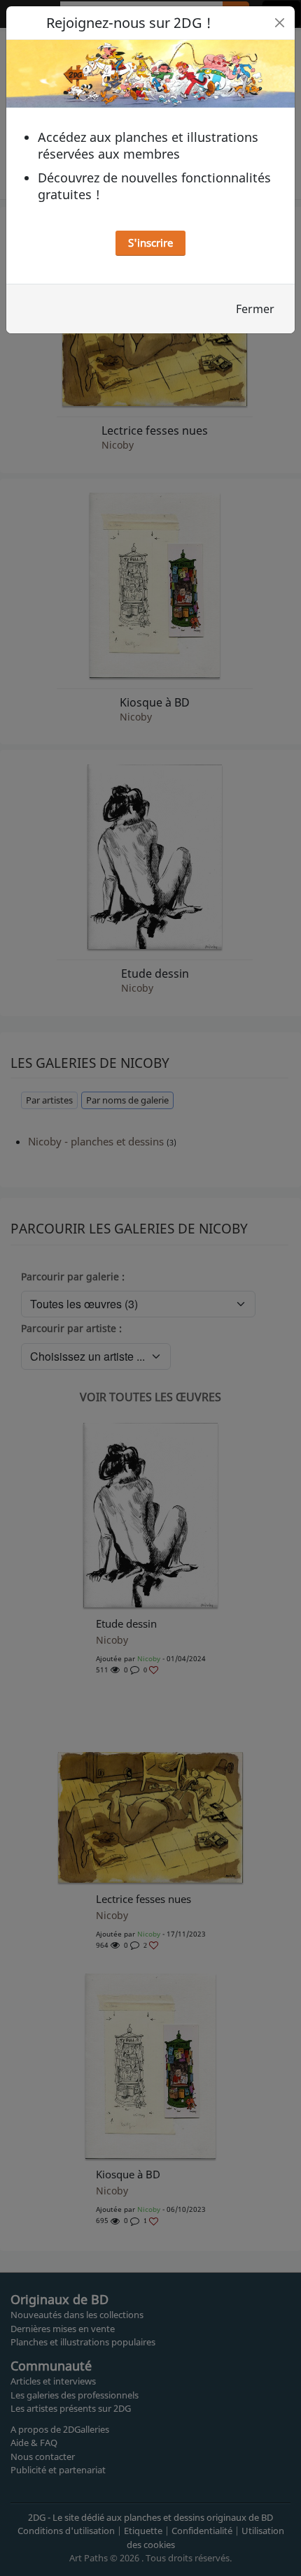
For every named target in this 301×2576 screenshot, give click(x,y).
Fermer (255, 309)
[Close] (280, 23)
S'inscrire (150, 243)
